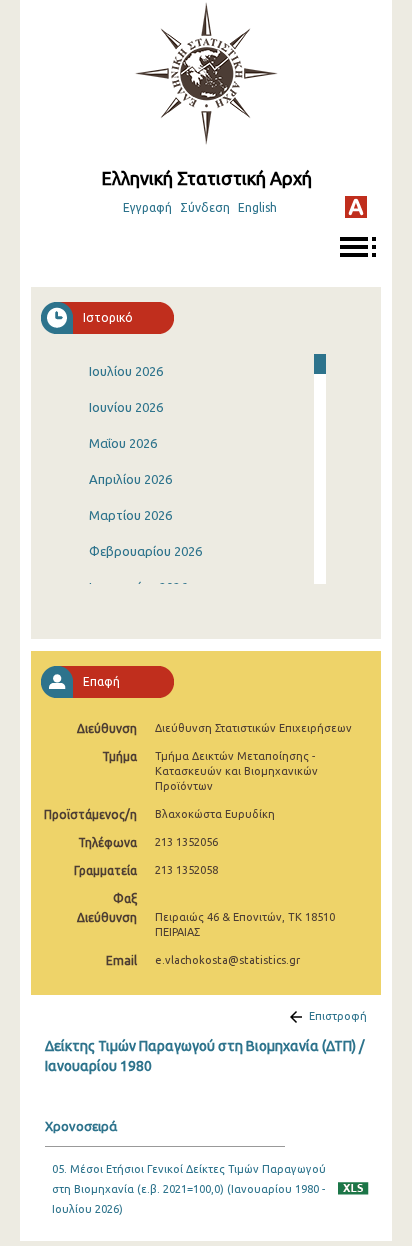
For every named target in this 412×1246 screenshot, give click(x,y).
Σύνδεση (205, 207)
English (257, 207)
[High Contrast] (356, 207)
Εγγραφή (147, 207)
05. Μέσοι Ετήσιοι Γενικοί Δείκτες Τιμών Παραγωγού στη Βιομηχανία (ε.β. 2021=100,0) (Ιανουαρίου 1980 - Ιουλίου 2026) (189, 1189)
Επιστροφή (338, 1016)
